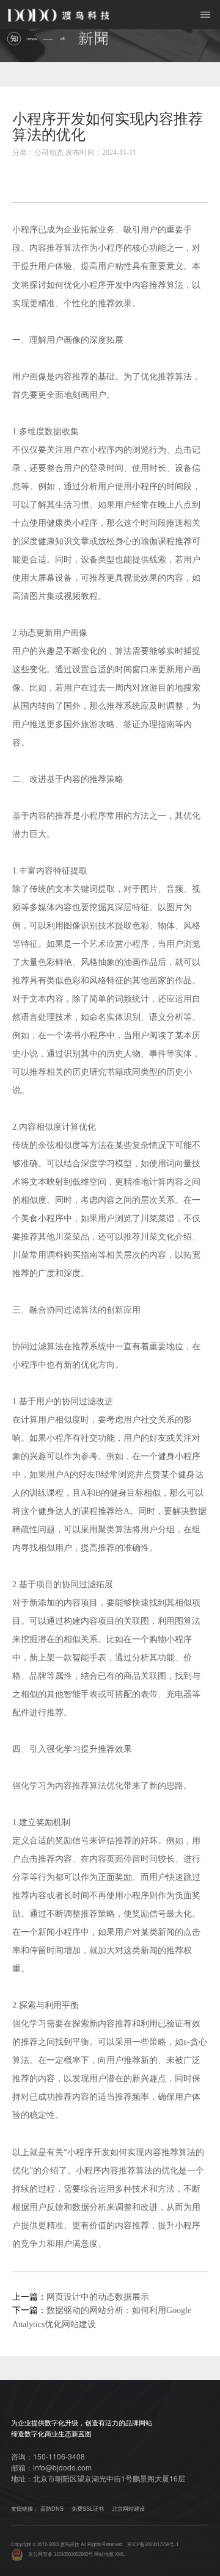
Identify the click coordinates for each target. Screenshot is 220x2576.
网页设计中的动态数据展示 (98, 2297)
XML (120, 2554)
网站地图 (104, 2554)
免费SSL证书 (88, 2509)
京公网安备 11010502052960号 (58, 2554)
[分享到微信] (24, 169)
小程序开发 (102, 285)
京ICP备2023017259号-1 (153, 2545)
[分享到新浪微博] (75, 169)
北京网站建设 (128, 2509)
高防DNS (52, 2509)
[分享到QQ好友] (50, 169)
